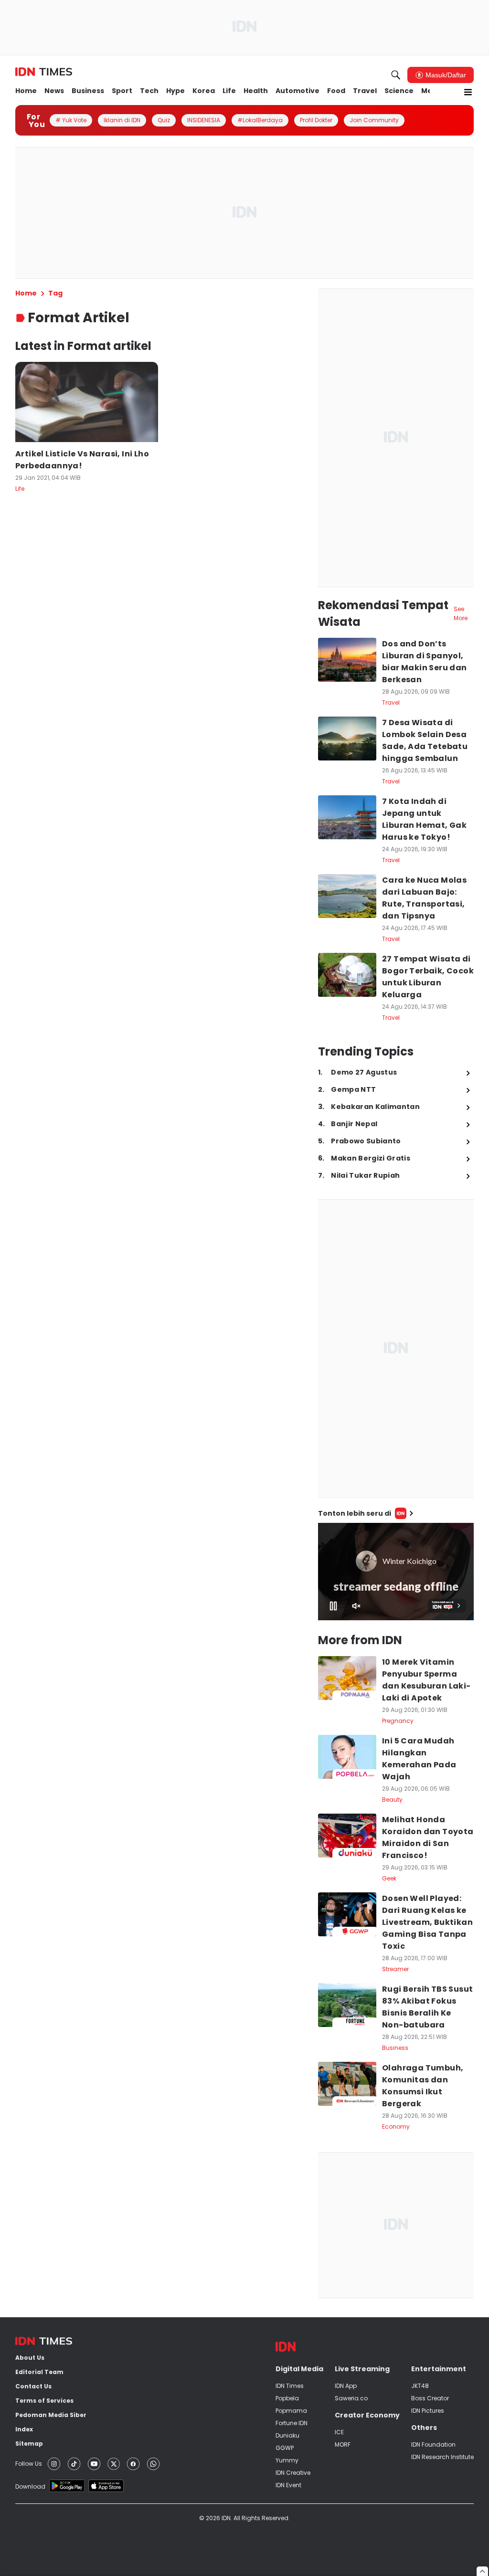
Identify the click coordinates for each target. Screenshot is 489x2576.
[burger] (468, 92)
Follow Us (29, 2464)
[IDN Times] (44, 72)
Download (30, 2486)
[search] (396, 75)
